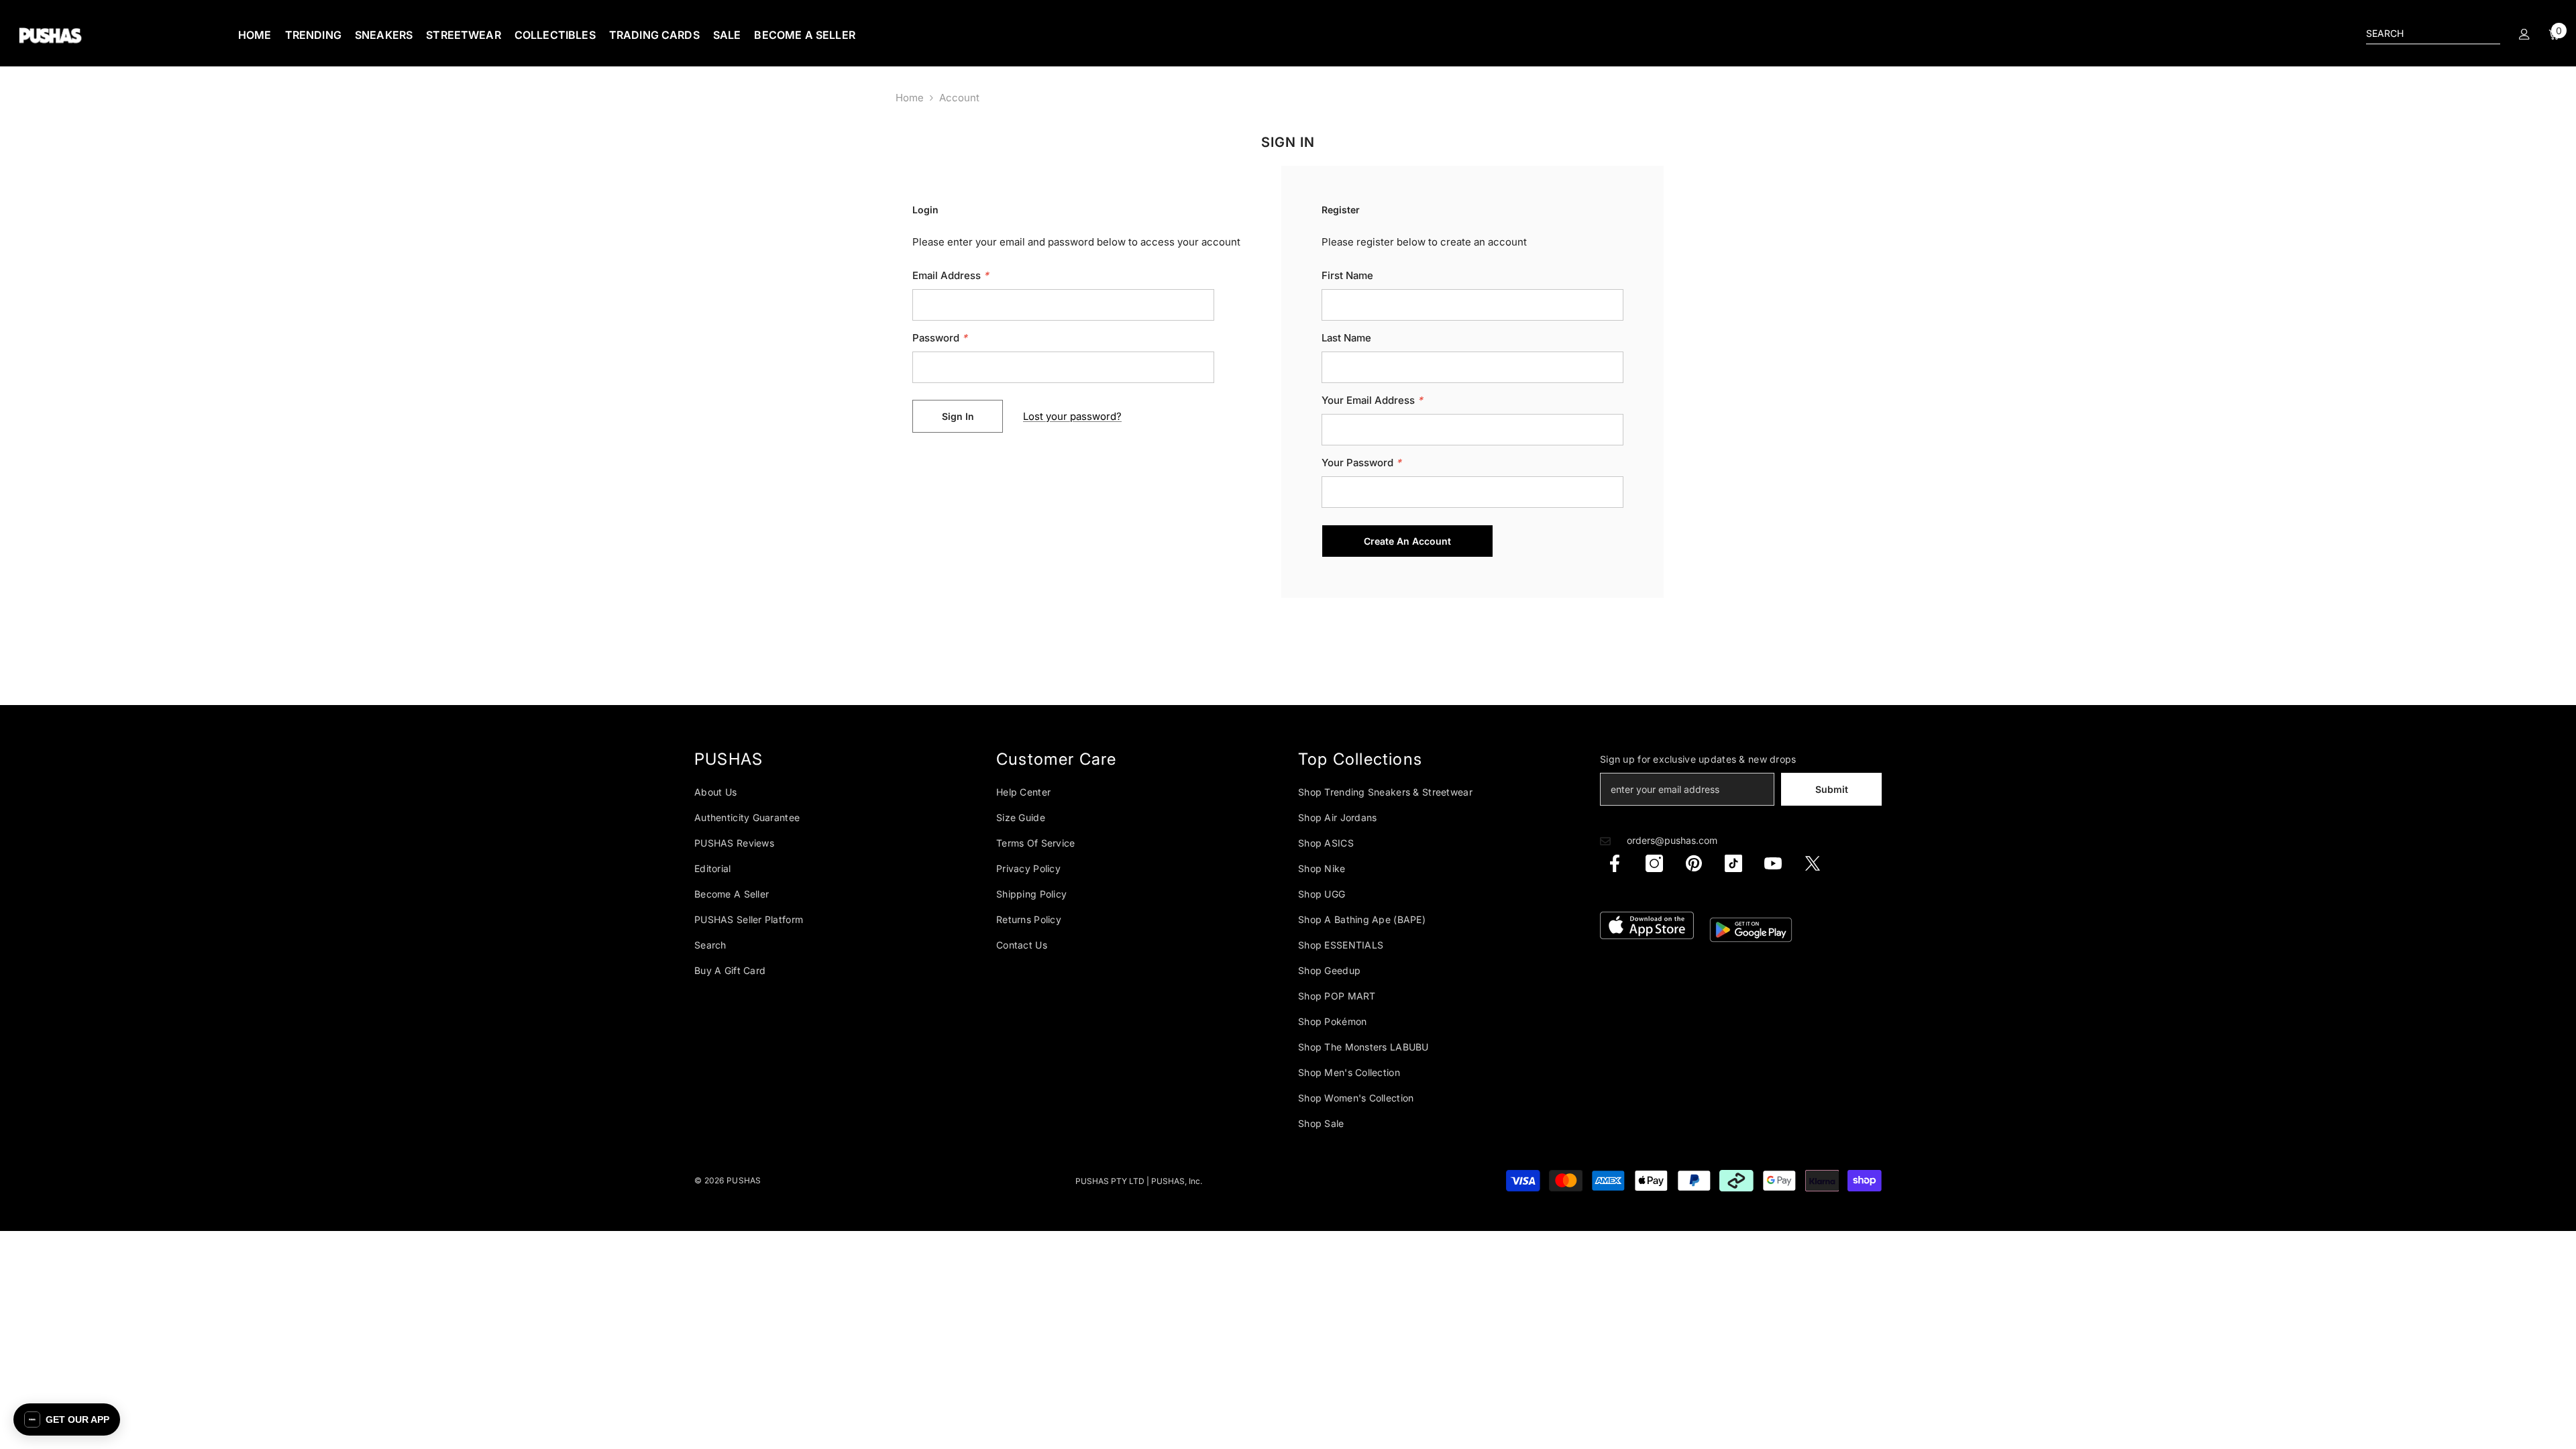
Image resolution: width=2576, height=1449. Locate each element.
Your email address (1372, 400)
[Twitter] (1813, 863)
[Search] (2433, 34)
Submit (1832, 789)
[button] (67, 1419)
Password (940, 338)
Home (910, 98)
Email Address (951, 275)
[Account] (2524, 34)
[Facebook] (1615, 863)
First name (1347, 275)
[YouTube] (1773, 863)
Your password (1361, 463)
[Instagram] (1654, 863)
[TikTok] (1733, 863)
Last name (1346, 338)
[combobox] (2422, 34)
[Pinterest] (1694, 863)
